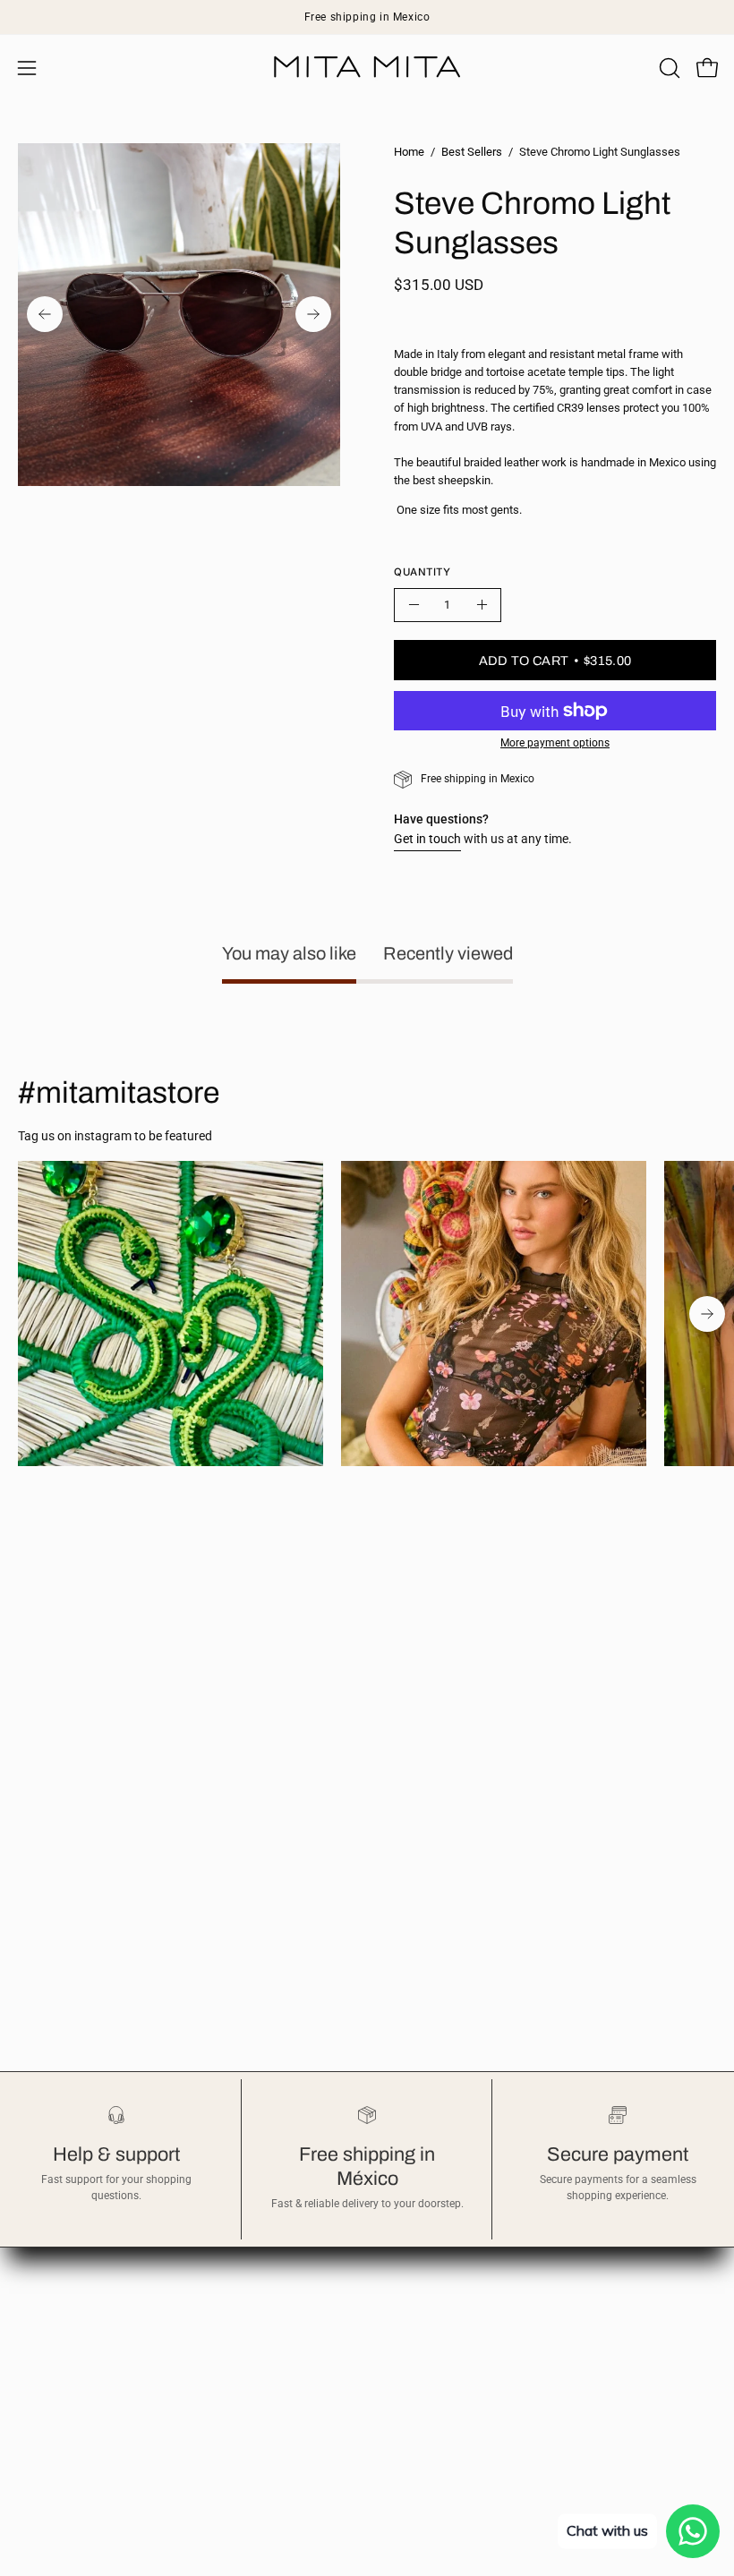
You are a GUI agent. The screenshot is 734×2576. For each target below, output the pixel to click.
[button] (668, 68)
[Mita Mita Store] (367, 68)
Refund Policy (423, 2269)
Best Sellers (472, 152)
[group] (367, 17)
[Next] (313, 314)
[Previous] (45, 314)
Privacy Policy (423, 2295)
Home (409, 152)
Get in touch (427, 839)
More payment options (555, 743)
